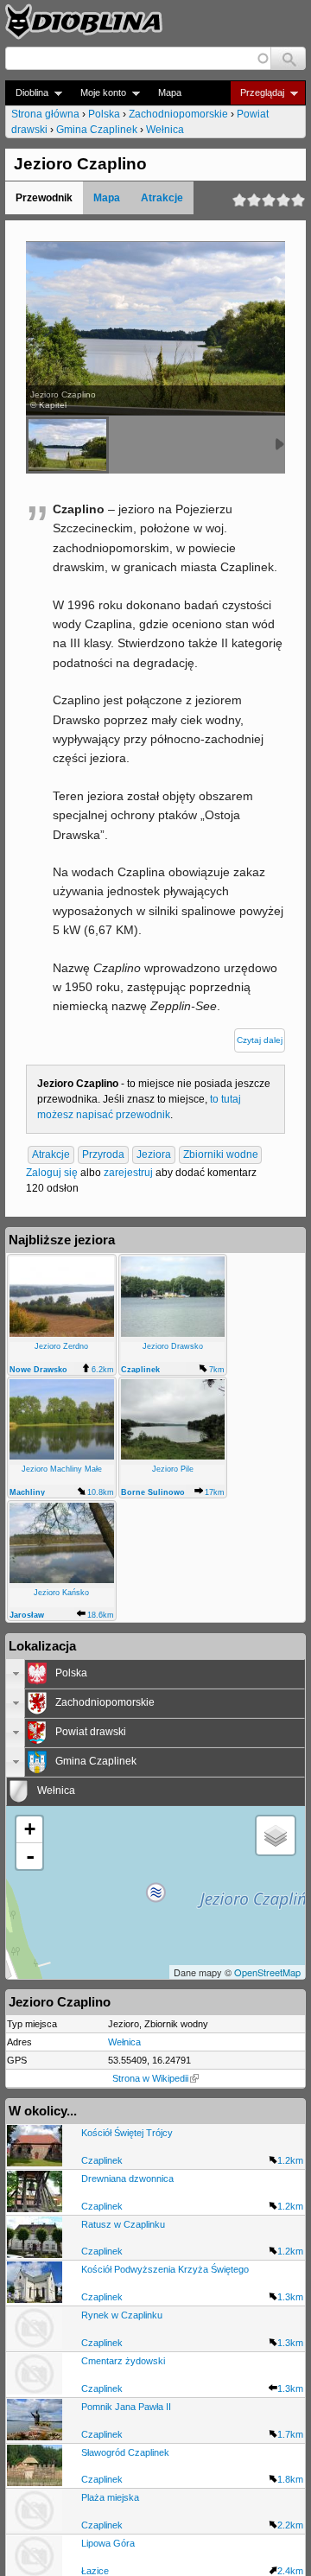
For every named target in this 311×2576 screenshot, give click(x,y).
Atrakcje (162, 198)
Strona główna (45, 114)
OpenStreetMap (267, 1972)
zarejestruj (128, 1173)
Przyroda (103, 1154)
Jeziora (154, 1154)
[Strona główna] (84, 22)
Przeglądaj (257, 93)
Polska (104, 114)
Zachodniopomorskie (178, 114)
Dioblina (27, 93)
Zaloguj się (52, 1173)
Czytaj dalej (260, 1040)
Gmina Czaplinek (97, 130)
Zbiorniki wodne (221, 1154)
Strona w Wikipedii (150, 2078)
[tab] (155, 1674)
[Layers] (276, 1835)
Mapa (170, 92)
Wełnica (165, 130)
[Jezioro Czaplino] (67, 445)
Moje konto (98, 93)
